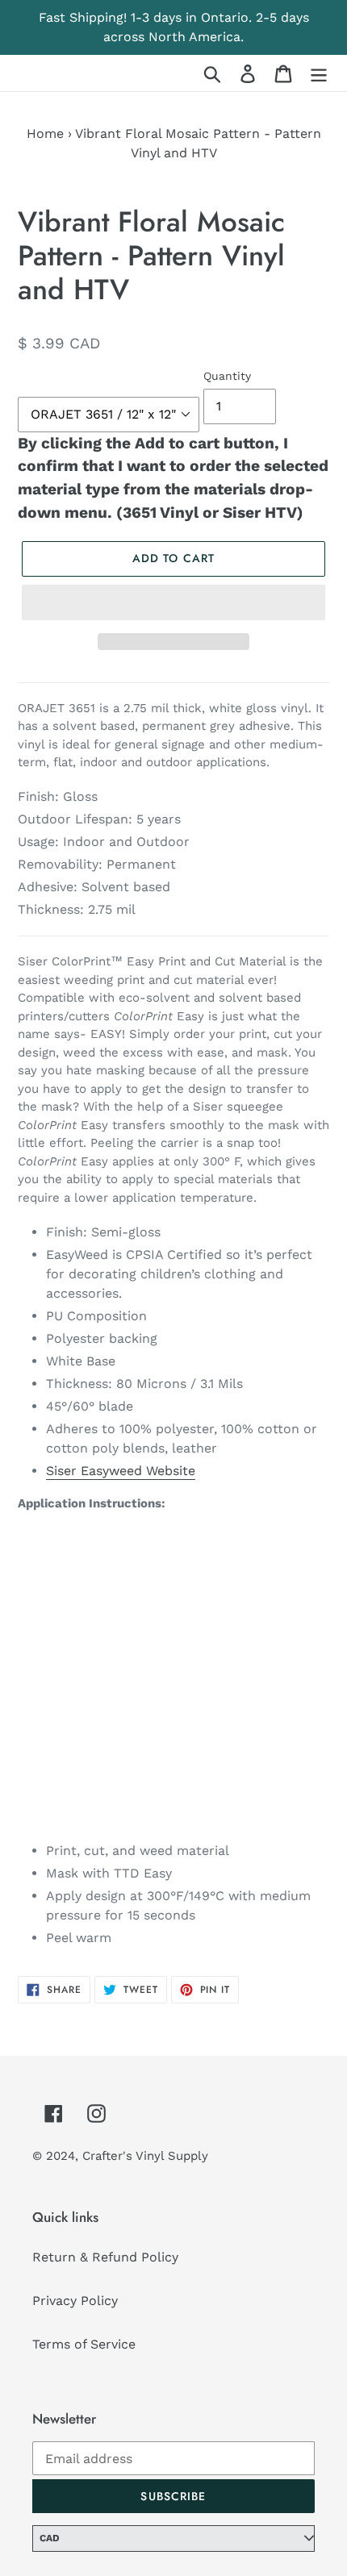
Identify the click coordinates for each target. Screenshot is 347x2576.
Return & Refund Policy (105, 2257)
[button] (173, 602)
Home (45, 133)
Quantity (227, 376)
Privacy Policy (75, 2301)
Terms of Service (84, 2344)
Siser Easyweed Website (121, 1471)
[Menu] (319, 73)
